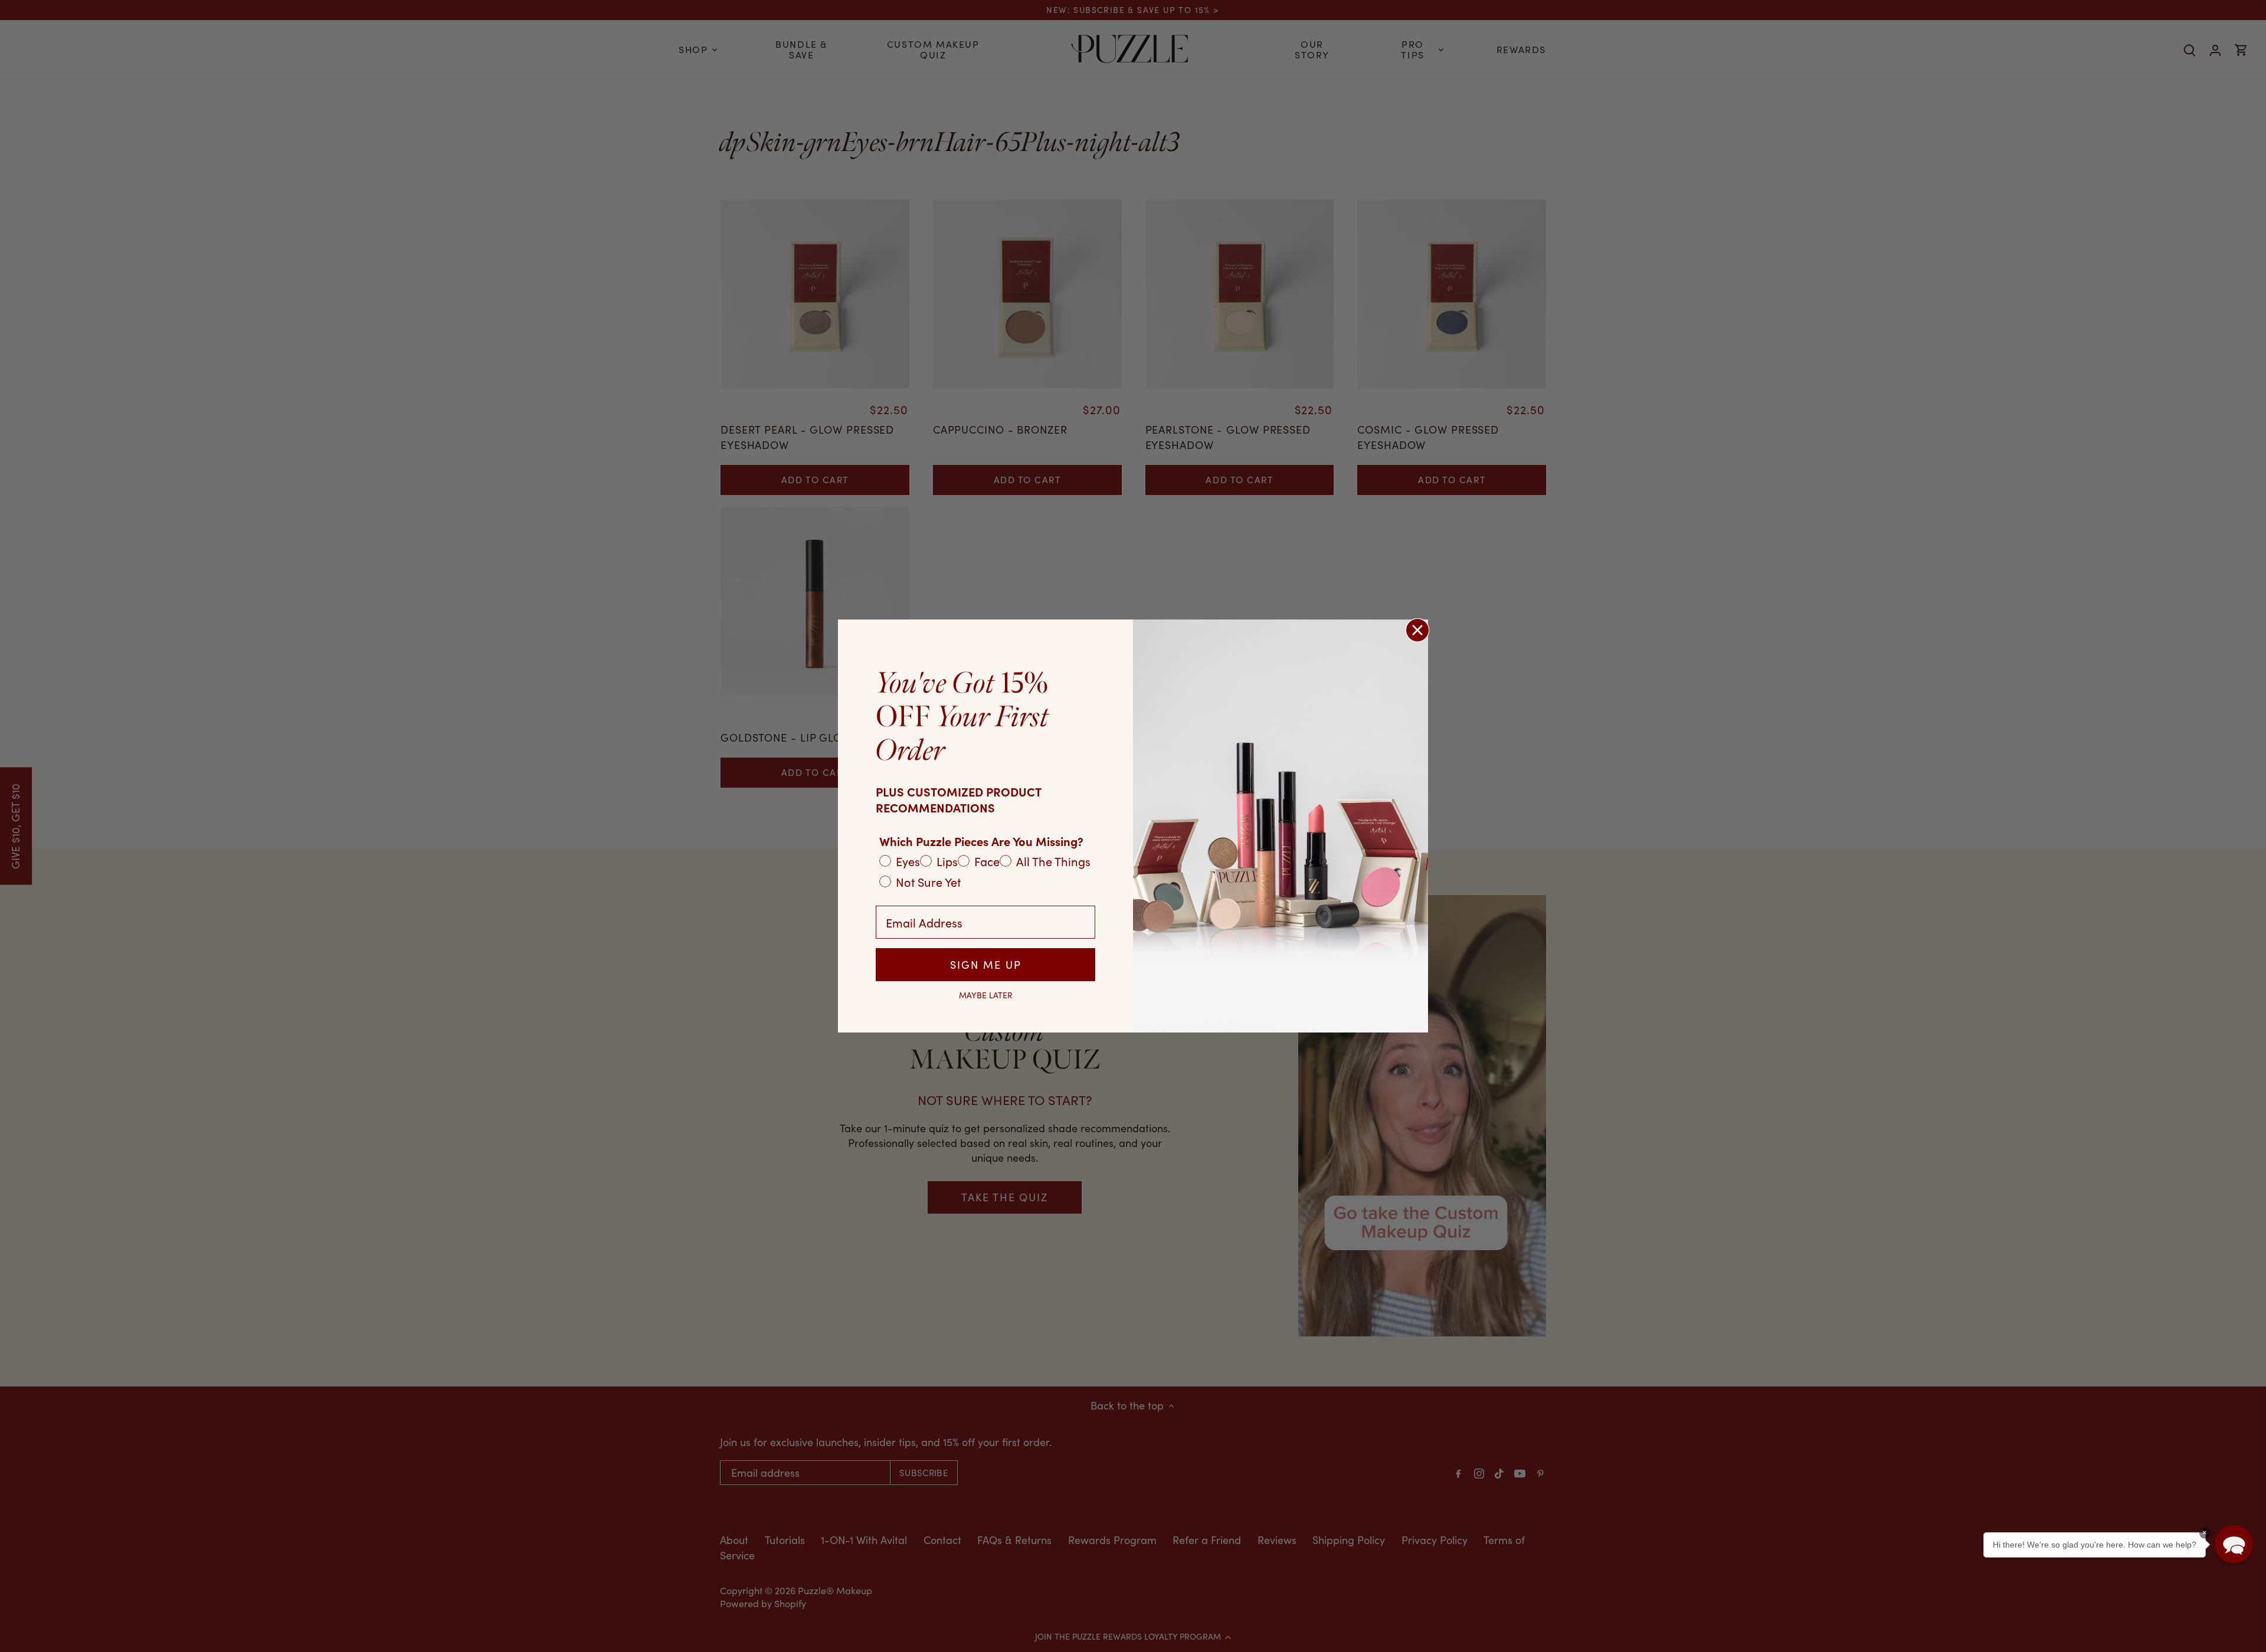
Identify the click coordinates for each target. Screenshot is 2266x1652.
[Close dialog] (1417, 630)
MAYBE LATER (986, 995)
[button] (2234, 1544)
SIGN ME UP (986, 965)
